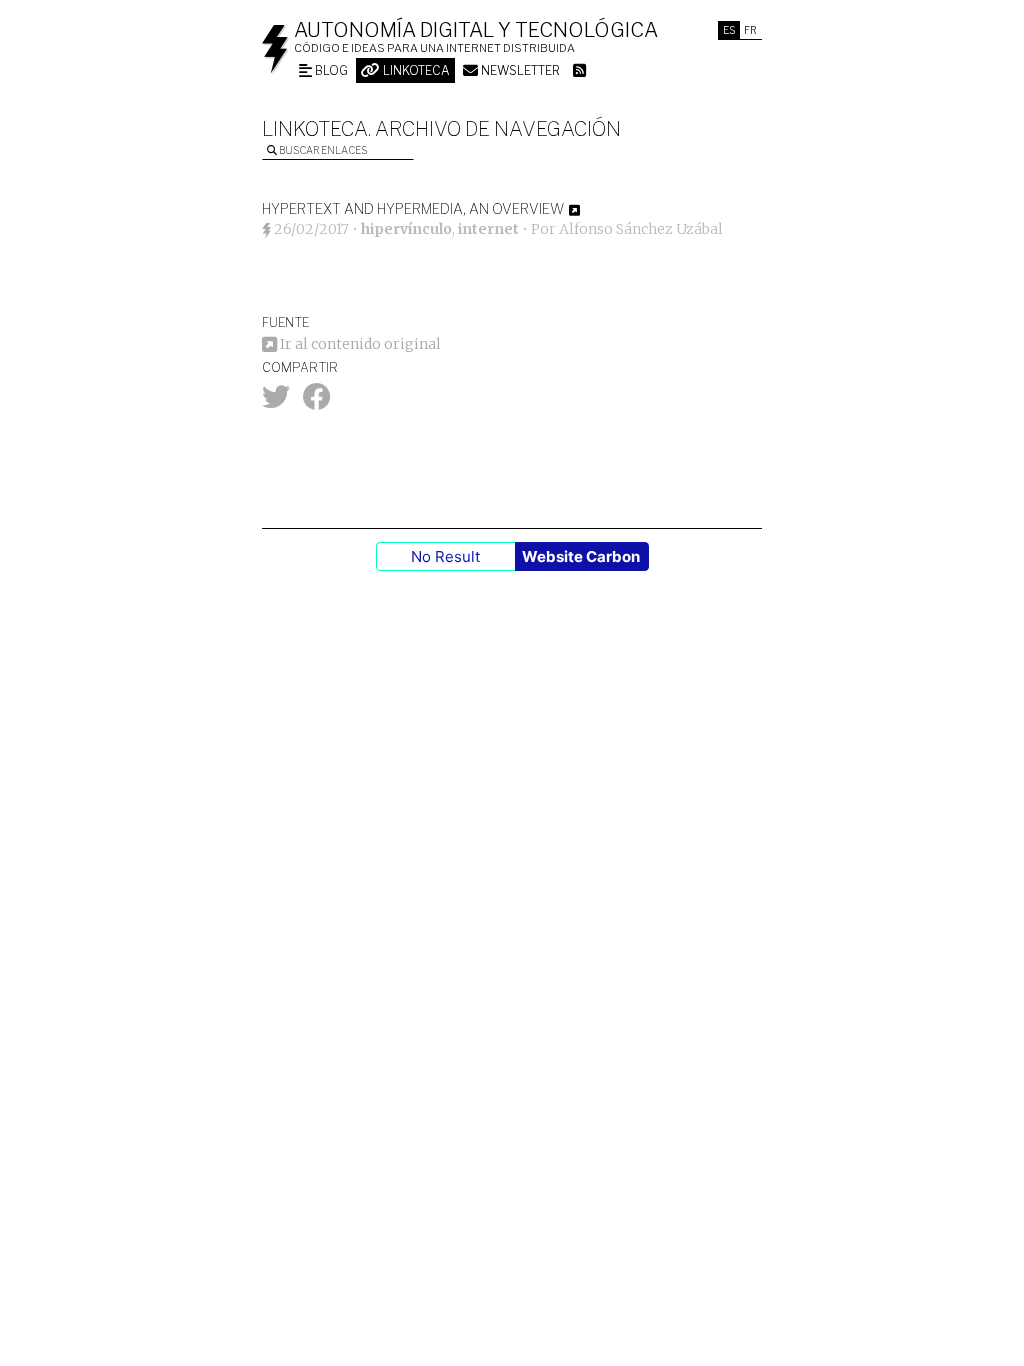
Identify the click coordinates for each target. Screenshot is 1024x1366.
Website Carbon (581, 556)
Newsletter (519, 70)
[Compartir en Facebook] (317, 402)
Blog (330, 70)
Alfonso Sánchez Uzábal (641, 229)
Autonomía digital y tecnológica (476, 30)
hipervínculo (406, 229)
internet (488, 229)
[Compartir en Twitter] (276, 402)
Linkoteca (415, 70)
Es (729, 30)
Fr (750, 30)
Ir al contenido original (359, 344)
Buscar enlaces (322, 150)
